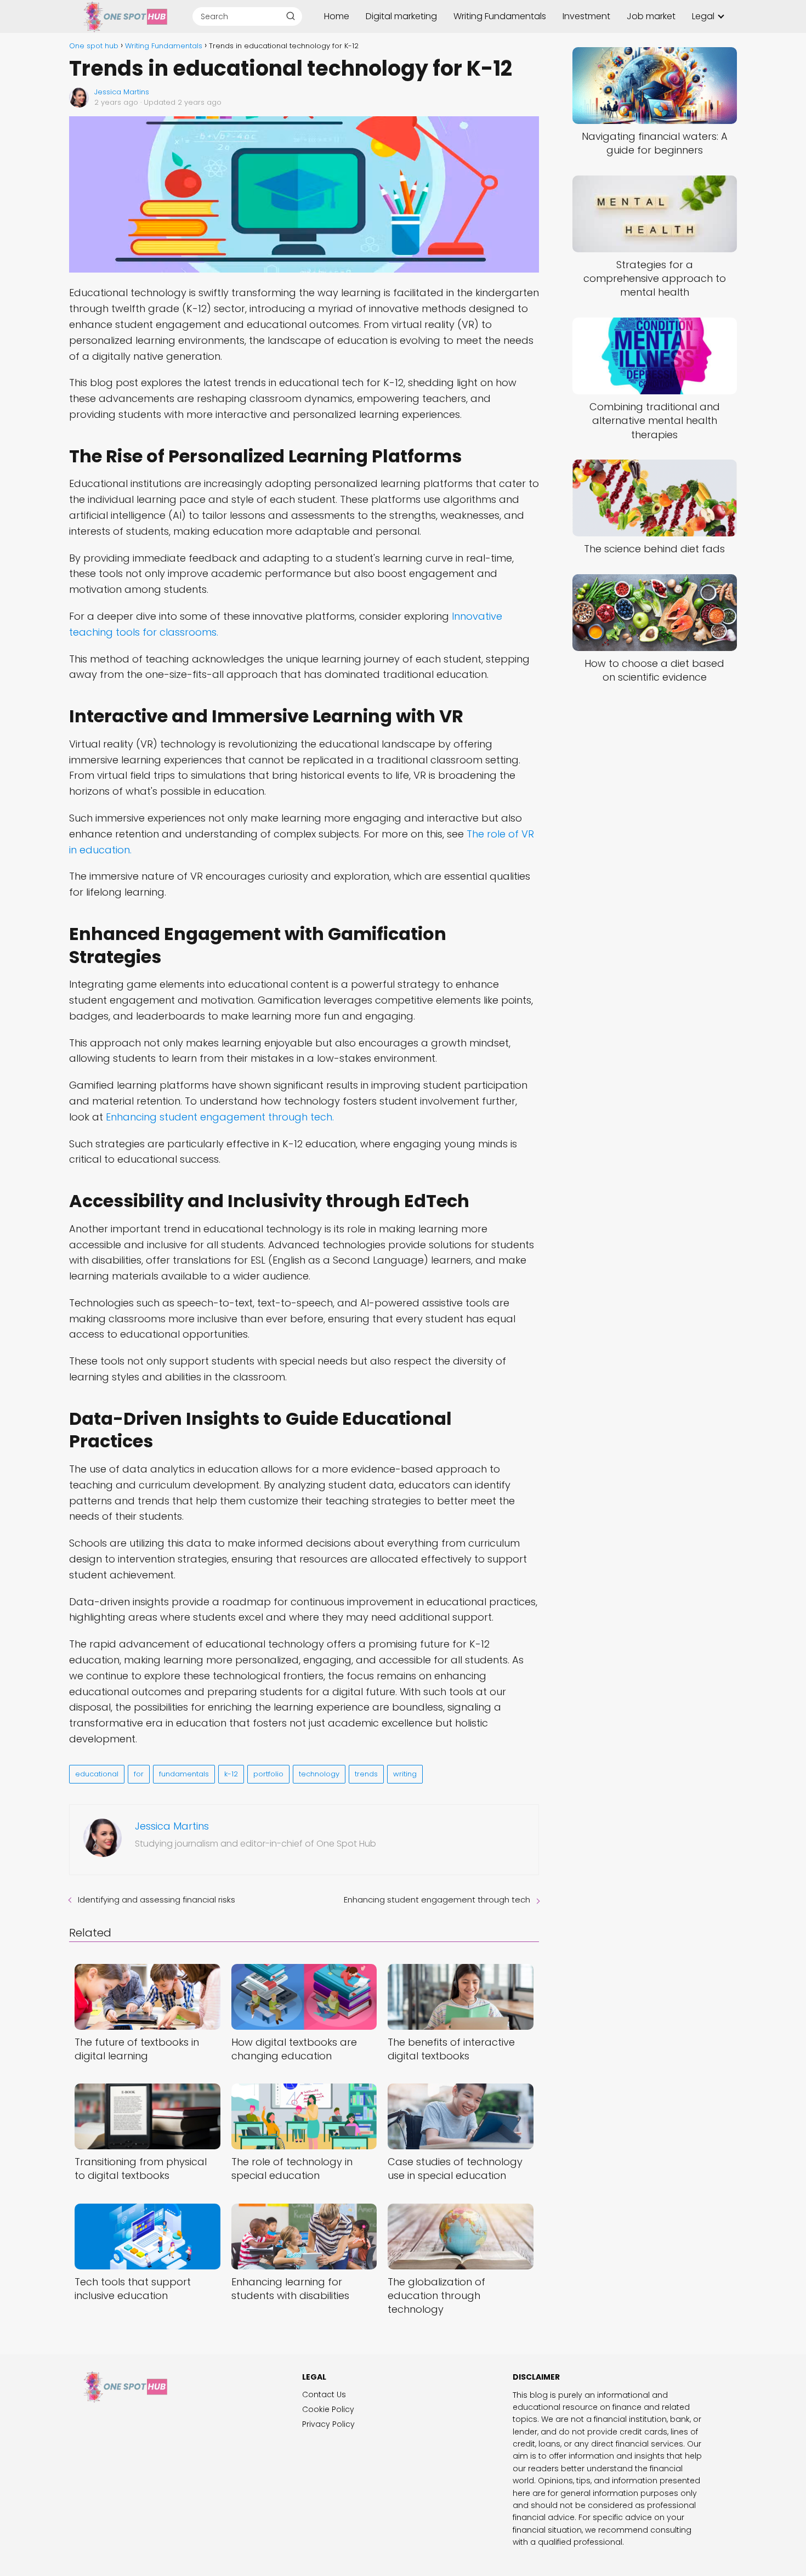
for (139, 1774)
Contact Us (324, 2394)
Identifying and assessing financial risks (157, 1900)
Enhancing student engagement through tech (437, 1900)
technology (319, 1774)
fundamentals (184, 1774)
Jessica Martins (122, 92)
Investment (586, 16)
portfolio (268, 1774)
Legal (703, 16)
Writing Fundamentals (500, 16)
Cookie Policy (328, 2409)
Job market (651, 16)
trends (366, 1774)
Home (337, 16)
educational (97, 1774)
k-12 (231, 1774)
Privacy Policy (328, 2424)
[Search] (291, 16)
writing (405, 1774)
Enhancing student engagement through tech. (220, 1117)
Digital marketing (401, 16)
